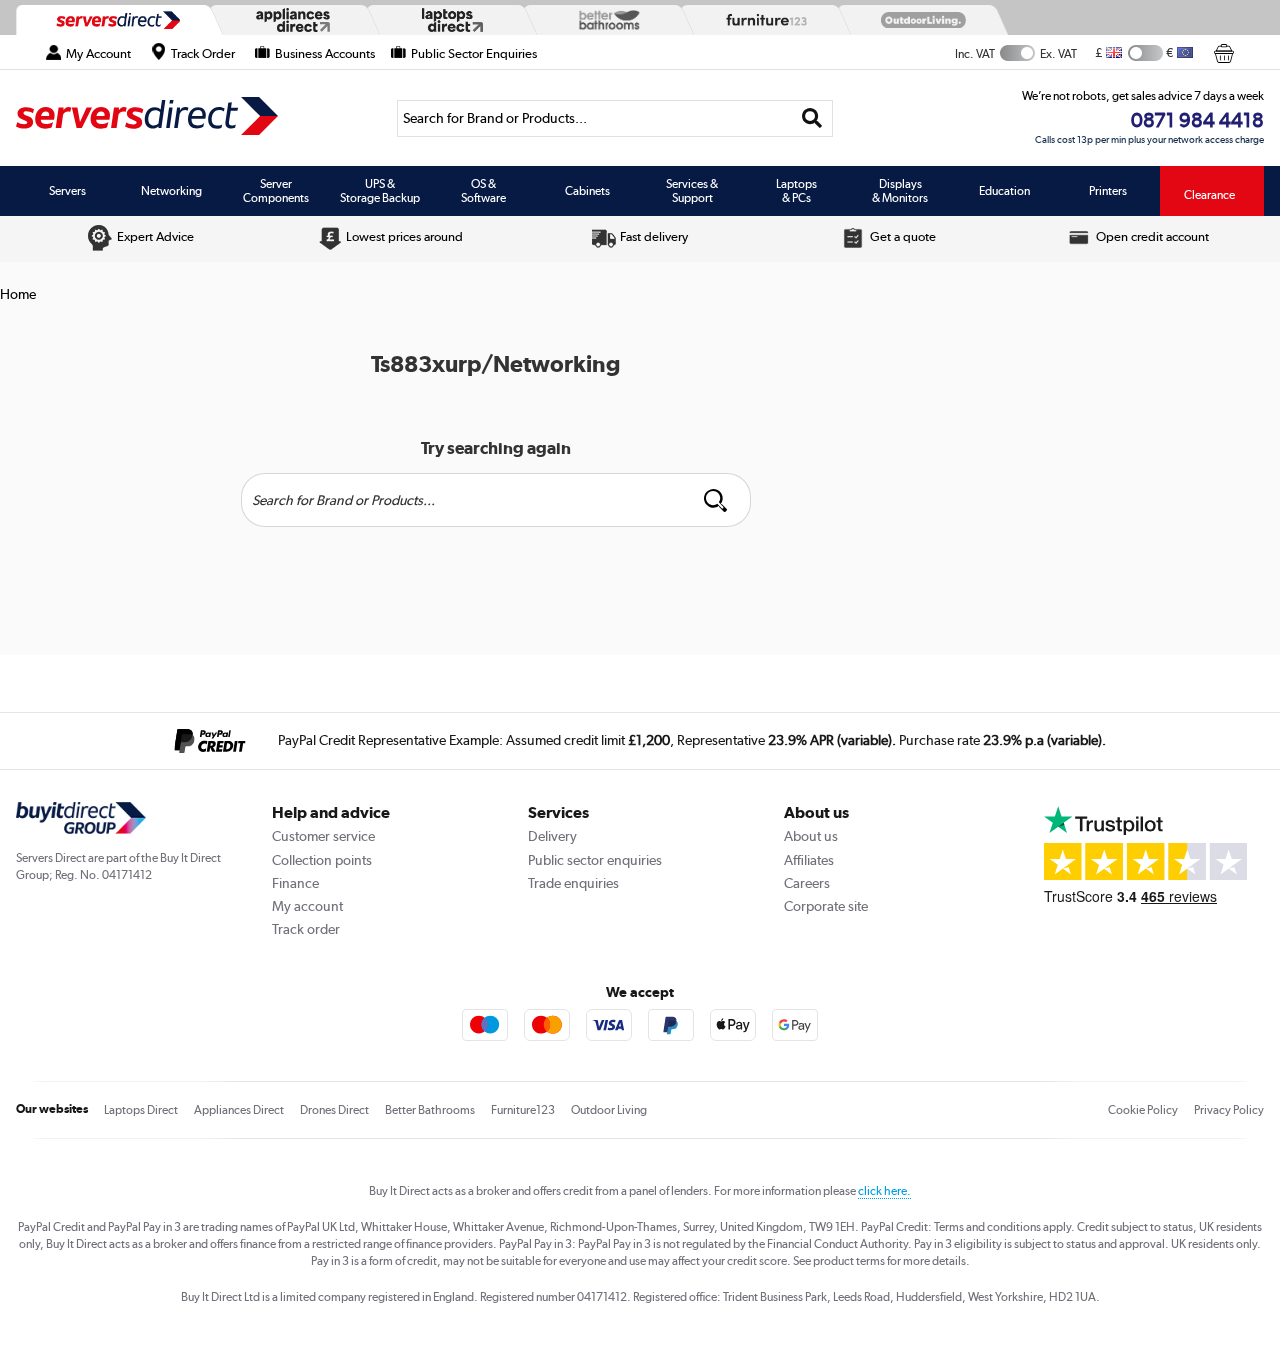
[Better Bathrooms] (605, 19)
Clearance (1209, 195)
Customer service (323, 836)
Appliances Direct (239, 1110)
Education (1004, 191)
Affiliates (809, 860)
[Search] (812, 118)
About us (811, 836)
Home (18, 294)
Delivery (552, 836)
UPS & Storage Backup (380, 191)
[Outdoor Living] (919, 20)
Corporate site (826, 906)
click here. (884, 1191)
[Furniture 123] (762, 20)
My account (307, 906)
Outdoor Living (609, 1110)
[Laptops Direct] (448, 20)
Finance (295, 883)
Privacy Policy (1229, 1110)
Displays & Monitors (900, 191)
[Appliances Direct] (291, 20)
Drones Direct (334, 1110)
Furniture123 (523, 1110)
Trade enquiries (573, 883)
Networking (171, 191)
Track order (306, 929)
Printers (1108, 191)
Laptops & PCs (796, 191)
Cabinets (587, 191)
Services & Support (692, 191)
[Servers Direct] (116, 20)
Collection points (322, 860)
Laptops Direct (141, 1110)
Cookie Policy (1143, 1110)
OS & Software (483, 191)
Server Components (276, 191)
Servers (67, 191)
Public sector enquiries (595, 860)
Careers (807, 883)
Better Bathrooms (430, 1110)
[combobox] (615, 118)
